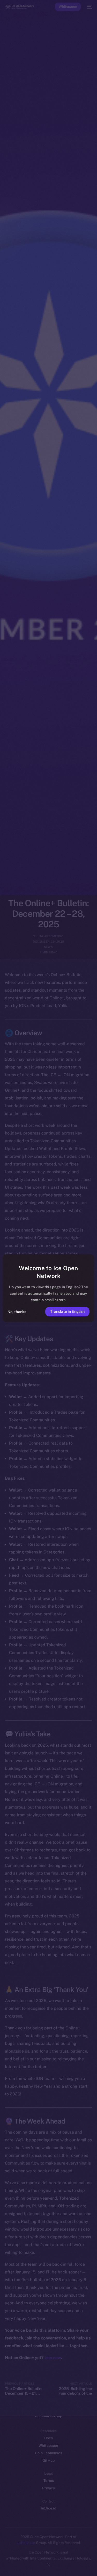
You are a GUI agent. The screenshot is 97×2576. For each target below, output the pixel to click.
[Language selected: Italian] (43, 2566)
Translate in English (68, 1311)
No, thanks (17, 1312)
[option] (3, 2560)
